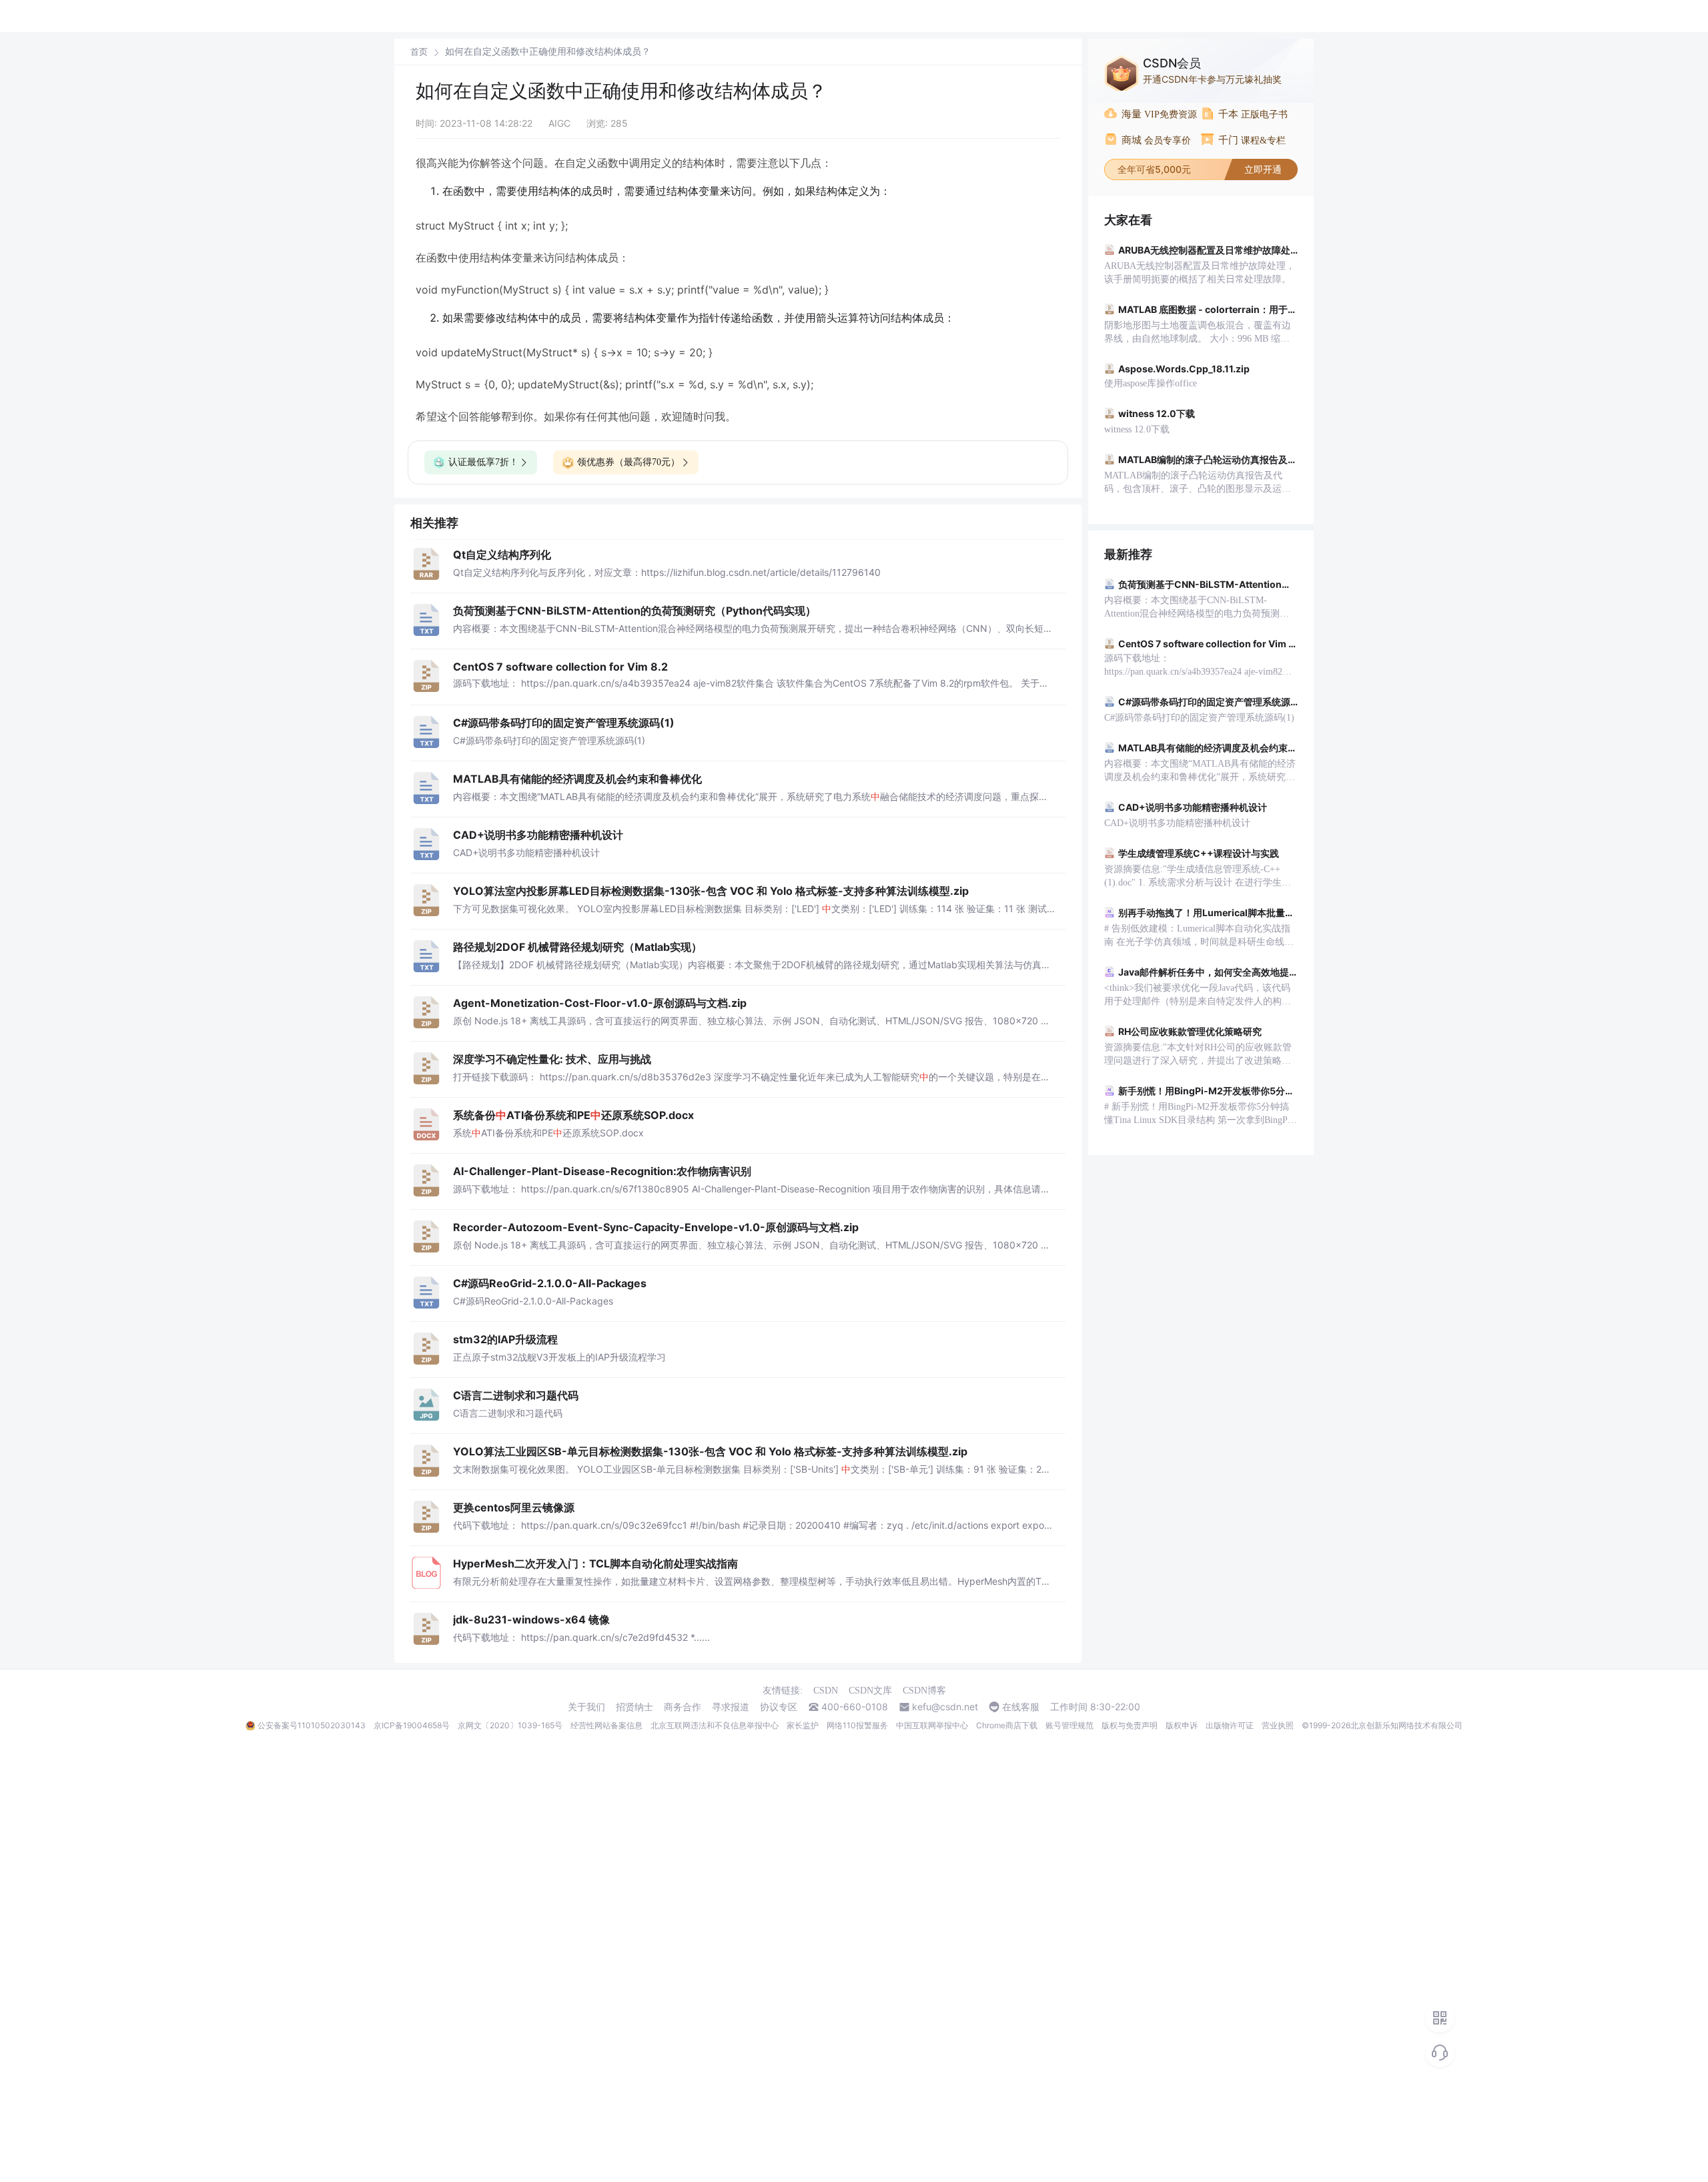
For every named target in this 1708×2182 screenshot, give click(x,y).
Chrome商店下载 (1007, 1725)
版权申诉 (1182, 1725)
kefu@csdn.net (945, 1707)
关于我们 (586, 1707)
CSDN (826, 1691)
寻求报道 (731, 1707)
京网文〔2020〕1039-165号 (510, 1725)
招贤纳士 (634, 1707)
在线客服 (1021, 1707)
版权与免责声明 (1130, 1725)
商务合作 (683, 1707)
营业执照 (1278, 1725)
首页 (419, 52)
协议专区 (779, 1707)
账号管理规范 (1070, 1725)
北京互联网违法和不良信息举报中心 (715, 1725)
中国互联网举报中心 (932, 1725)
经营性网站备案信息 (606, 1725)
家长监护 (803, 1725)
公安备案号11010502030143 (312, 1725)
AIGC (559, 123)
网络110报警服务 (857, 1725)
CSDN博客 (924, 1691)
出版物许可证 (1230, 1725)
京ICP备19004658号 (412, 1725)
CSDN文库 (870, 1691)
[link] (419, 51)
